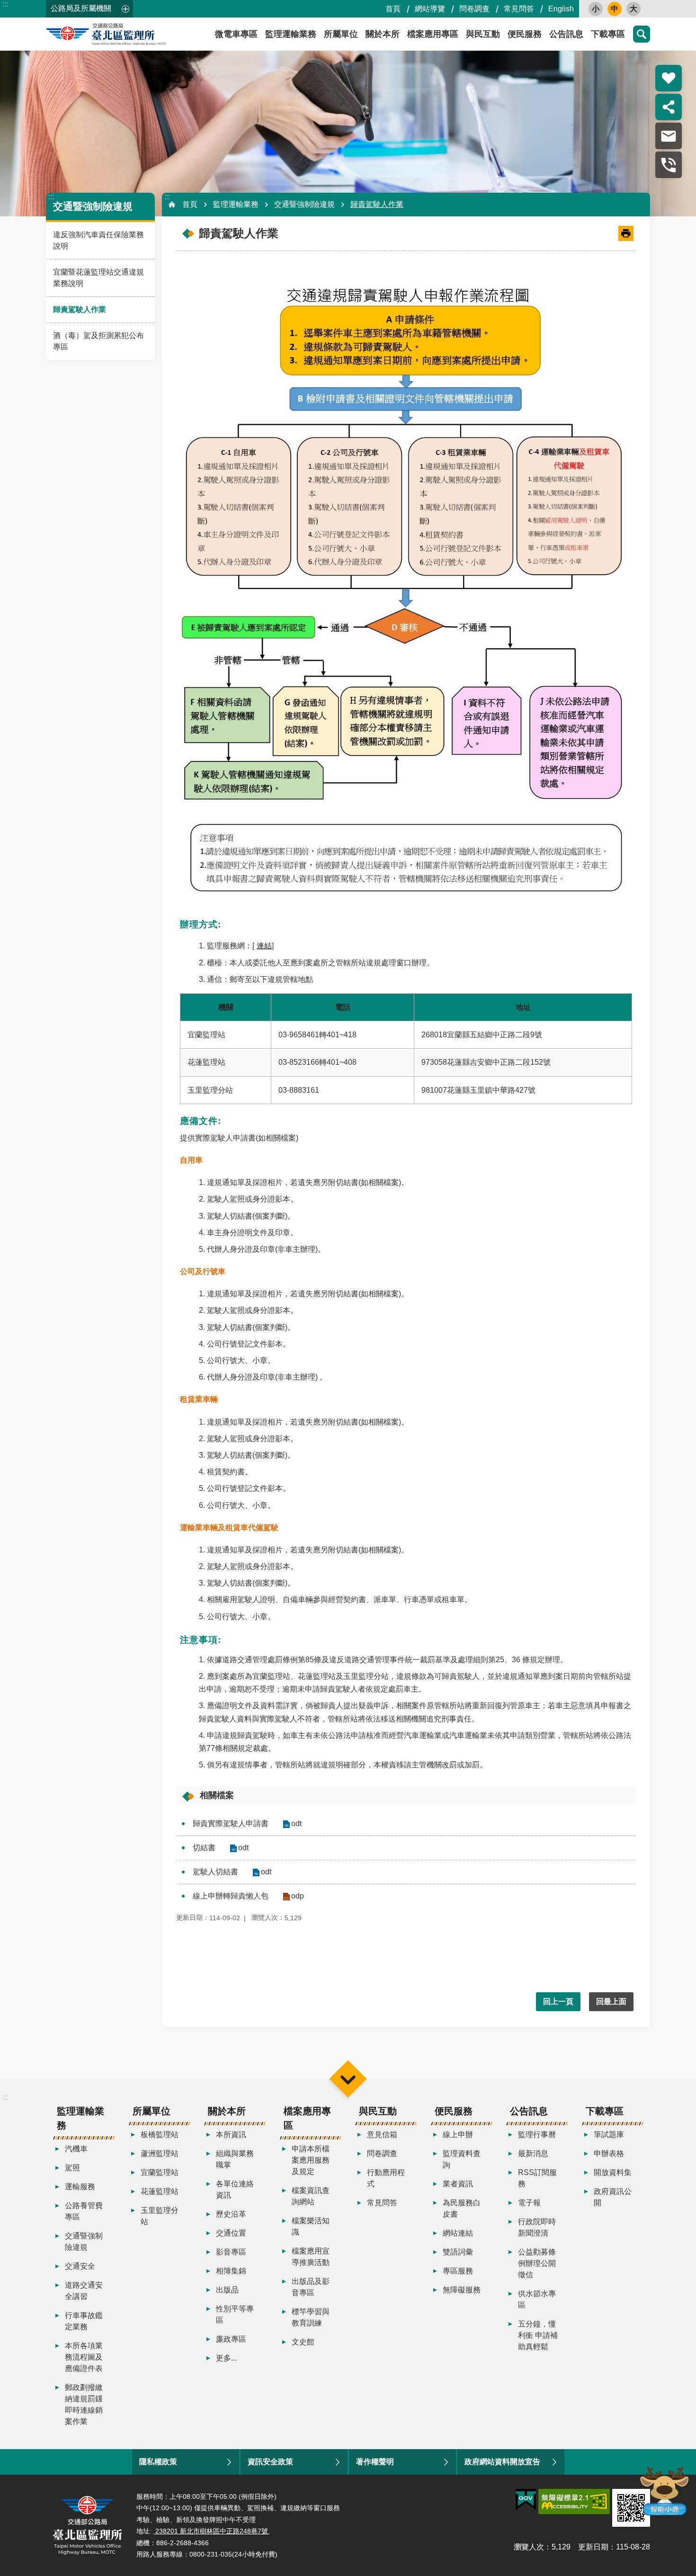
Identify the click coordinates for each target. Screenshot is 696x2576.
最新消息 (533, 2153)
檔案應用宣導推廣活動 (311, 2257)
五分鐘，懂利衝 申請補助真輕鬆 (538, 2335)
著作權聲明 (375, 2462)
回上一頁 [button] (558, 2001)
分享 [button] (669, 107)
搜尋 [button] (642, 34)
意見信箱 (382, 2135)
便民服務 (525, 34)
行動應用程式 (386, 2178)
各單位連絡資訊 (235, 2189)
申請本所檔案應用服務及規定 (311, 2160)
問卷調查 (474, 9)
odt (296, 1823)
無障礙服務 (462, 2290)
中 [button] (615, 9)
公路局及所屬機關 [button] (81, 8)
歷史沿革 (231, 2214)
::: (5, 4)
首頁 (393, 9)
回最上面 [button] (611, 2001)
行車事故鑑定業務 (84, 2321)
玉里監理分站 (160, 2216)
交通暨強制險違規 (304, 204)
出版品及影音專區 (311, 2287)
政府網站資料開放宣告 (502, 2462)
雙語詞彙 (458, 2252)
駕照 (72, 2168)
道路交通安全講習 (84, 2291)
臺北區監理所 (131, 34)
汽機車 (76, 2149)
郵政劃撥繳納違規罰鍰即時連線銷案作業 (84, 2404)
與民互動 (483, 34)
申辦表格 (609, 2153)
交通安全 (80, 2266)
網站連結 (458, 2233)
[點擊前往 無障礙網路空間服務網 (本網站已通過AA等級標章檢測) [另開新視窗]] (574, 2502)
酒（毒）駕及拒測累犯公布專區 (98, 341)
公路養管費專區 (84, 2211)
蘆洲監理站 (160, 2153)
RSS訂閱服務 (537, 2178)
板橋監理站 (160, 2135)
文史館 (303, 2342)
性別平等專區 (235, 2314)
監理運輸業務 (291, 34)
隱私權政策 (158, 2462)
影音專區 (231, 2252)
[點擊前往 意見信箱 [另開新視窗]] (669, 136)
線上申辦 (458, 2135)
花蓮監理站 (160, 2191)
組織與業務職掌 (235, 2159)
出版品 (227, 2290)
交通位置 (231, 2233)
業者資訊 (458, 2184)
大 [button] (634, 9)
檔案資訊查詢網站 (311, 2196)
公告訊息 (566, 34)
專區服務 (458, 2271)
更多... (226, 2358)
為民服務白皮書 (462, 2208)
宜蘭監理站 (160, 2172)
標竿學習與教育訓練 (311, 2317)
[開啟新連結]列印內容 (626, 233)
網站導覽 (430, 9)
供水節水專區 (537, 2299)
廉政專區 (231, 2339)
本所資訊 (231, 2135)
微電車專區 (236, 34)
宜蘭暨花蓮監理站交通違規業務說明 (98, 278)
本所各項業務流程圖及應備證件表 (84, 2357)
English (561, 9)
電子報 (529, 2203)
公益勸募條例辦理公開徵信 (537, 2263)
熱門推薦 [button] (669, 78)
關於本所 (383, 34)
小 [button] (596, 9)
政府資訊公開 (613, 2197)
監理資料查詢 (462, 2159)
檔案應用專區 (433, 34)
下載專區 (608, 34)
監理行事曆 (537, 2135)
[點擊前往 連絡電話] (669, 165)
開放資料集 (613, 2172)
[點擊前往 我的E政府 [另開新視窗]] (526, 2500)
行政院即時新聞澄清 (537, 2227)
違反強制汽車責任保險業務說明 (98, 240)
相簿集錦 (231, 2271)
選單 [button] (348, 2079)
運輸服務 (80, 2187)
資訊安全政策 (270, 2462)
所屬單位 (341, 34)
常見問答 (519, 9)
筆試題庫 (609, 2135)
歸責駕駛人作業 (80, 309)
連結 (265, 946)
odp (298, 1896)
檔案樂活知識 (311, 2226)
